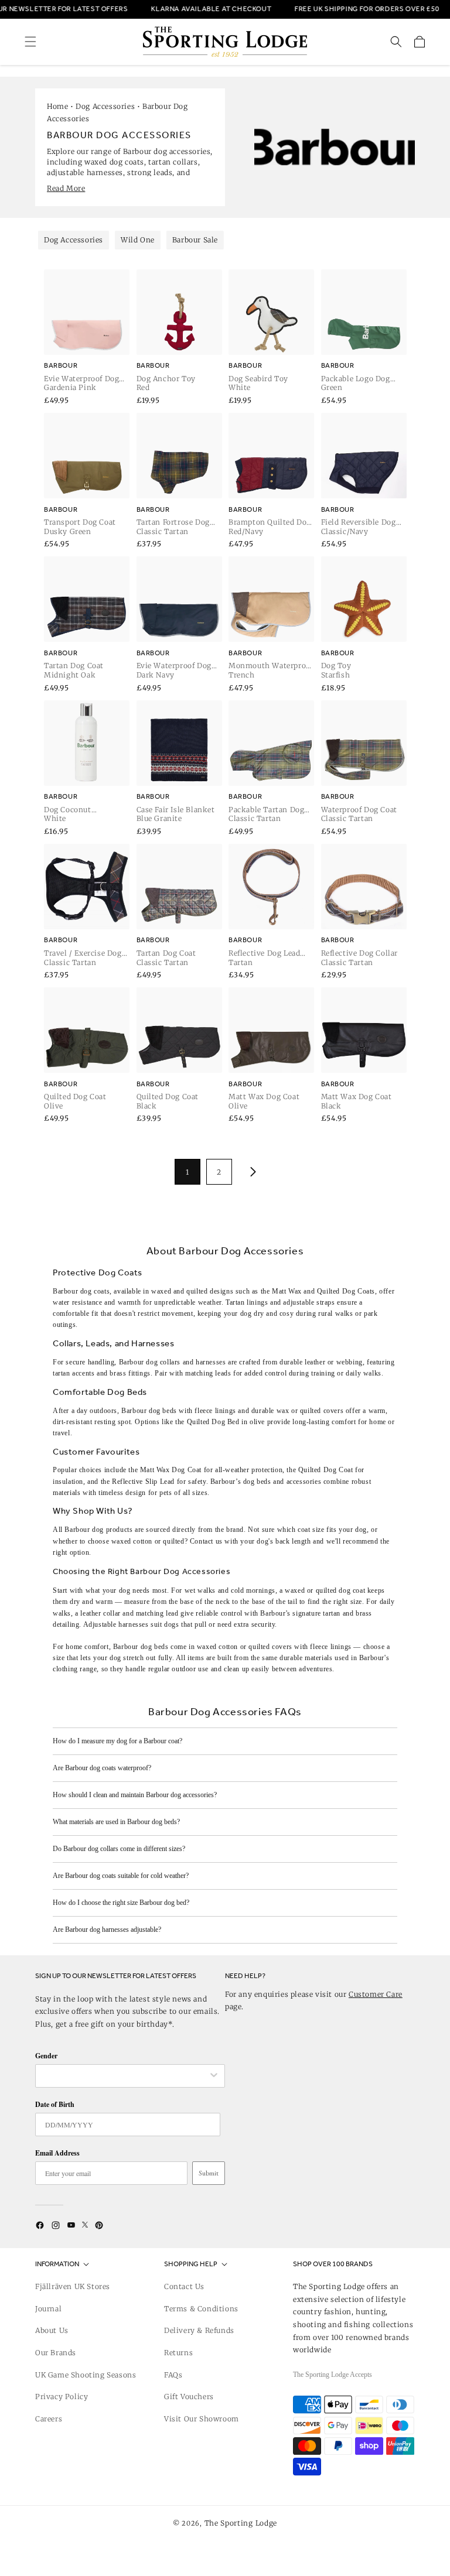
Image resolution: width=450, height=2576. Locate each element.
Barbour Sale (195, 240)
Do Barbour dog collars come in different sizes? (119, 1849)
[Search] (396, 42)
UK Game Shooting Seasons (86, 2375)
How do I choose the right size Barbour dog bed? (121, 1903)
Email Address (57, 2153)
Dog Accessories (105, 106)
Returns (178, 2353)
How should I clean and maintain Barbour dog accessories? (135, 1795)
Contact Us (184, 2286)
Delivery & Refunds (199, 2330)
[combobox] (124, 2076)
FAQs (173, 2375)
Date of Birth (55, 2104)
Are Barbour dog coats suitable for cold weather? (121, 1876)
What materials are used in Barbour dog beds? (116, 1822)
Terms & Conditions (201, 2309)
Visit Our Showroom (202, 2419)
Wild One (138, 240)
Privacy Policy (62, 2397)
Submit (209, 2173)
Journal (48, 2309)
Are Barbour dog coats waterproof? (102, 1768)
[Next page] (251, 1172)
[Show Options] (214, 2076)
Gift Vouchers (189, 2397)
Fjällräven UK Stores (73, 2286)
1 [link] (187, 1172)
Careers (49, 2419)
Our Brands (56, 2353)
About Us (52, 2330)
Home (57, 106)
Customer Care (376, 1994)
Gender (46, 2056)
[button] (30, 42)
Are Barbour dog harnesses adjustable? (107, 1930)
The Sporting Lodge (241, 2523)
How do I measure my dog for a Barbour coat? (117, 1741)
